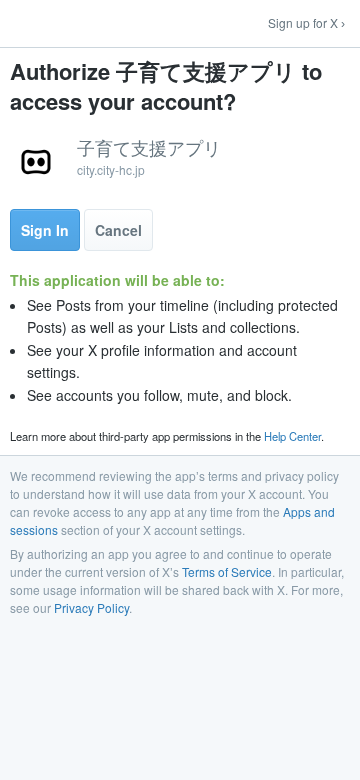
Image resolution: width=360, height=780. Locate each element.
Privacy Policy (91, 607)
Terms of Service (227, 571)
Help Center (292, 436)
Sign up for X (303, 22)
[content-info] (180, 160)
